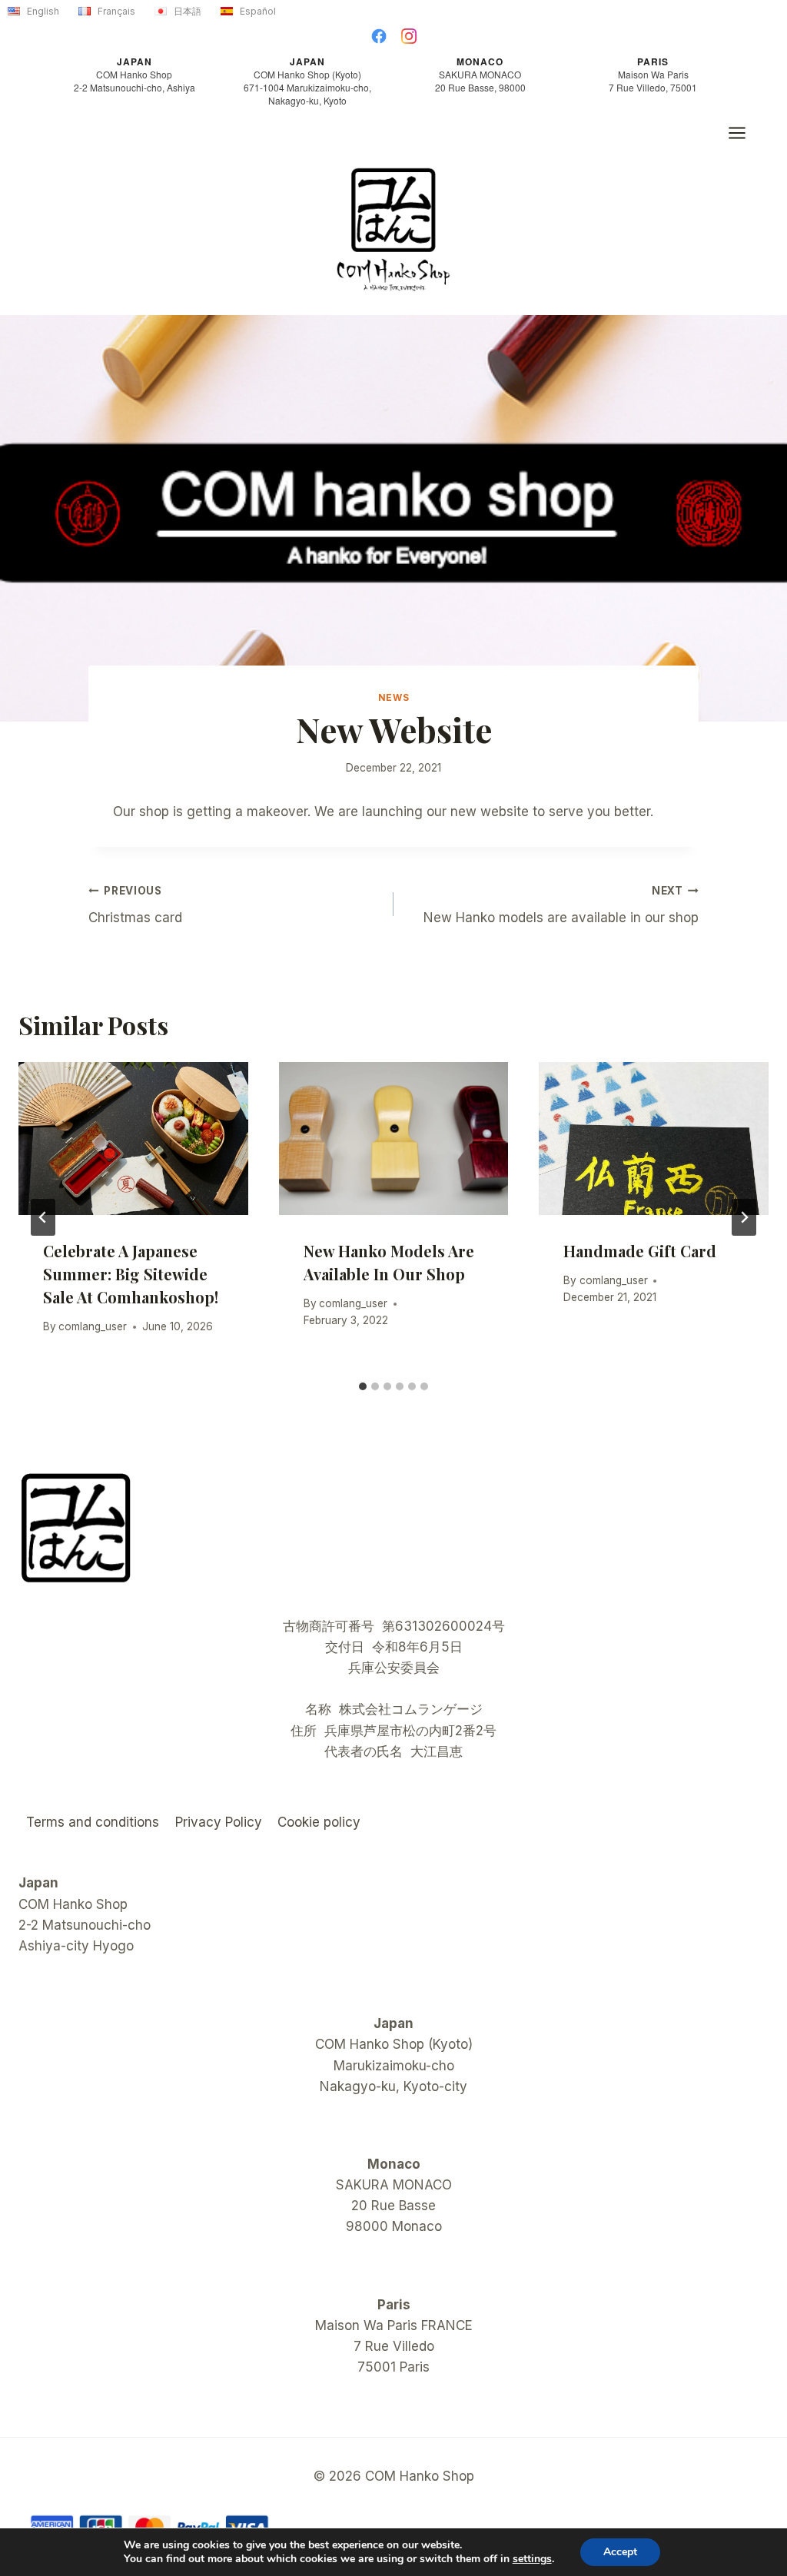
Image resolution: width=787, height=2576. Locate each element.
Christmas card (135, 905)
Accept (620, 2552)
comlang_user (93, 1326)
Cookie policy (319, 1822)
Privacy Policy (219, 1822)
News (393, 697)
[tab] (363, 1386)
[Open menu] (745, 133)
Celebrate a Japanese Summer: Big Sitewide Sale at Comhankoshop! (131, 1274)
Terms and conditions (93, 1822)
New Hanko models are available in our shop (561, 905)
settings (532, 2559)
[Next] (744, 1217)
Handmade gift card (640, 1251)
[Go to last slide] (43, 1217)
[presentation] (133, 1139)
